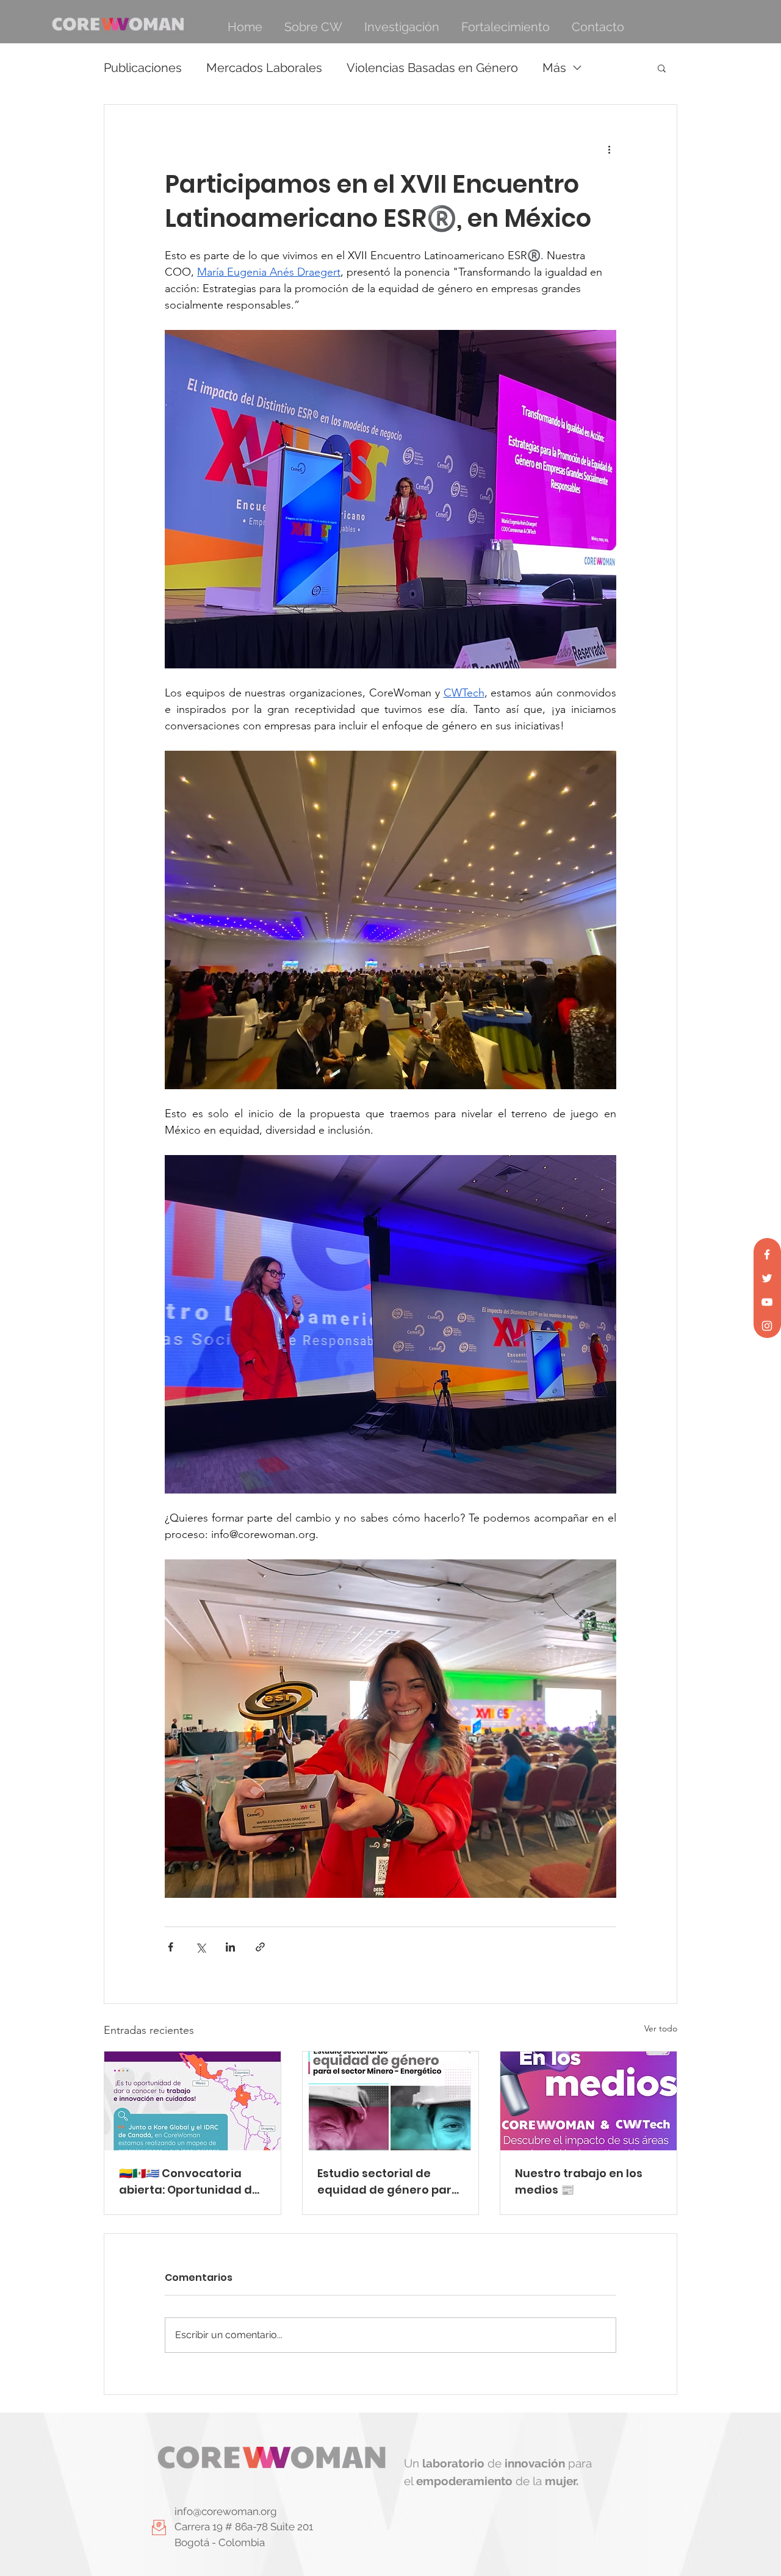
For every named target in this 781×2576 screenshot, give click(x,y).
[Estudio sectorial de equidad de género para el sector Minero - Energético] (391, 2101)
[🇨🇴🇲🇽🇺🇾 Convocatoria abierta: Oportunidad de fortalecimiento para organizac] (193, 2101)
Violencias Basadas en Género (432, 68)
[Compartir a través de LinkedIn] (230, 1947)
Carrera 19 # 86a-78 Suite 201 (244, 2527)
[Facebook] (767, 1254)
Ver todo (661, 2028)
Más (554, 68)
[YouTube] (767, 1302)
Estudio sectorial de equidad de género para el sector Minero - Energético (388, 2182)
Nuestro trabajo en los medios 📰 (579, 2181)
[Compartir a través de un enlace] (260, 1947)
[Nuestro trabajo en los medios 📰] (588, 2101)
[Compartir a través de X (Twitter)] (200, 1947)
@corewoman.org (235, 2511)
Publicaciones (143, 68)
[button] (662, 68)
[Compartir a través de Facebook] (171, 1947)
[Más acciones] (609, 149)
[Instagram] (767, 1326)
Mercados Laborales (264, 68)
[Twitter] (767, 1278)
